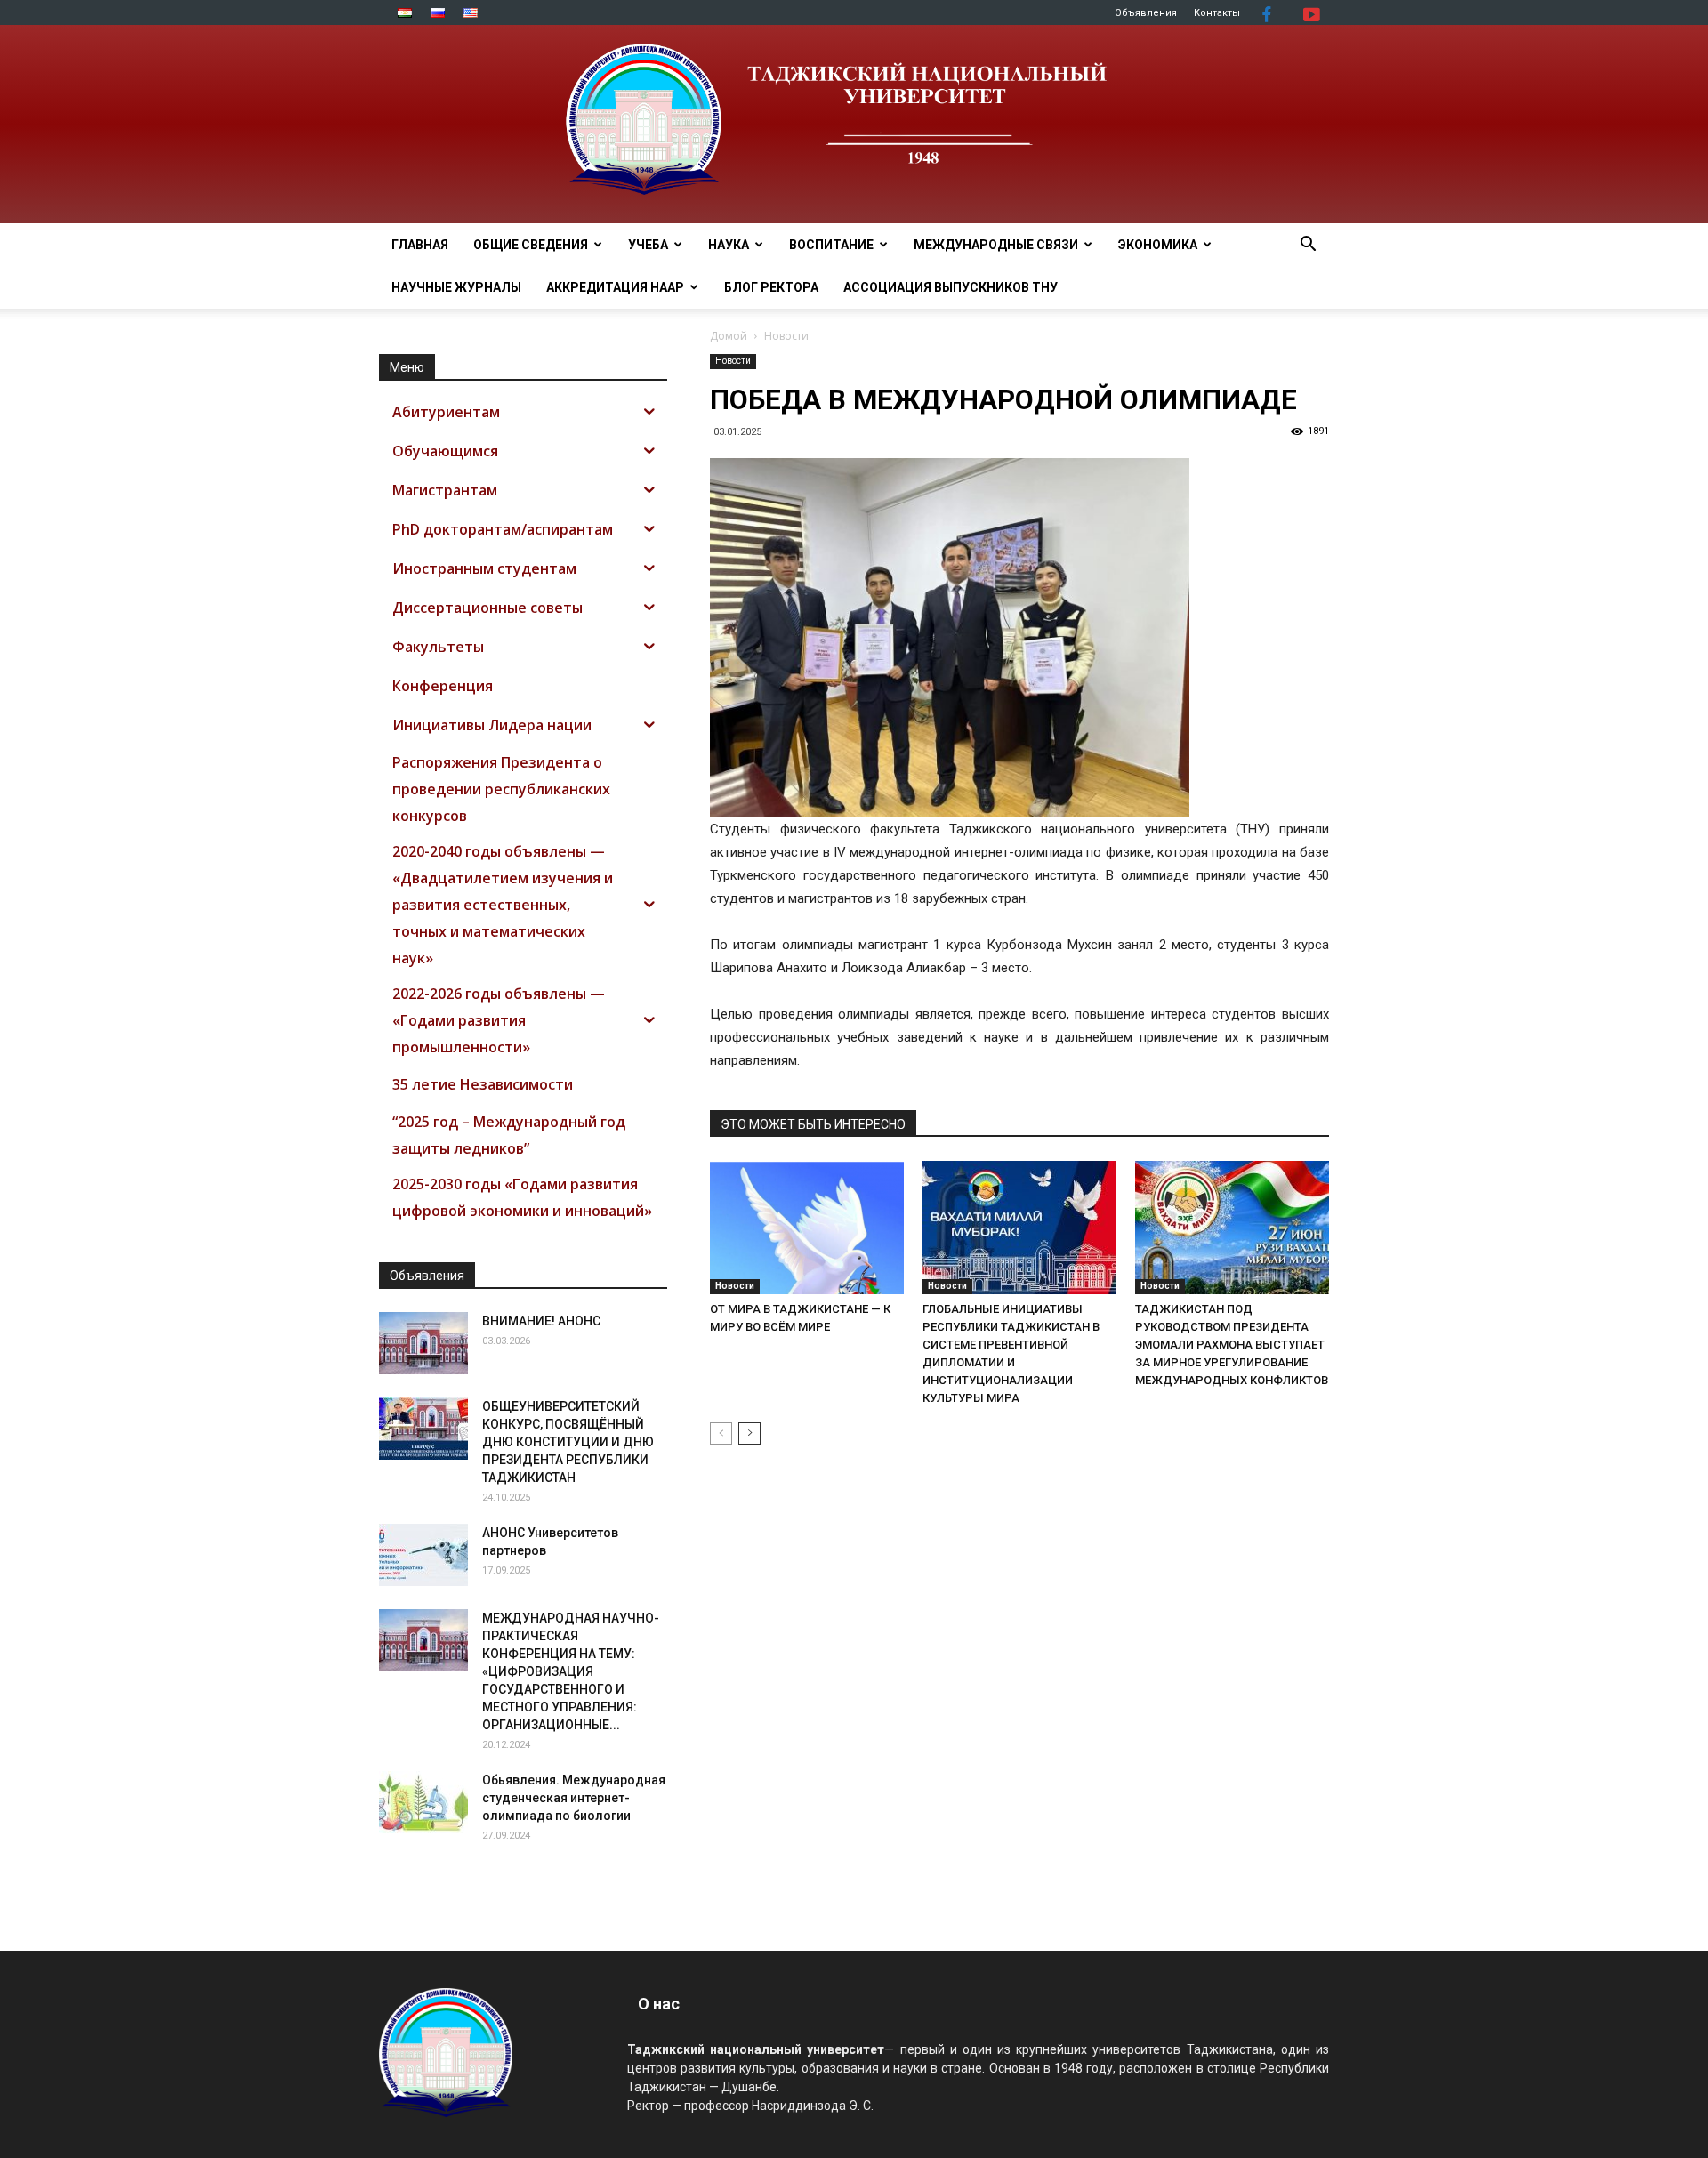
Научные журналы (456, 287)
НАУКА (729, 245)
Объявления (1146, 13)
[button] (1308, 246)
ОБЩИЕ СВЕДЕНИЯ (531, 245)
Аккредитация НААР (615, 287)
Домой (729, 336)
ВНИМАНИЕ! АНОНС (541, 1321)
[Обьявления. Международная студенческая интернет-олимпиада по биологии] (423, 1802)
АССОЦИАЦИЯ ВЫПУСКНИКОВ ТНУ (951, 287)
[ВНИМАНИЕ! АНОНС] (423, 1343)
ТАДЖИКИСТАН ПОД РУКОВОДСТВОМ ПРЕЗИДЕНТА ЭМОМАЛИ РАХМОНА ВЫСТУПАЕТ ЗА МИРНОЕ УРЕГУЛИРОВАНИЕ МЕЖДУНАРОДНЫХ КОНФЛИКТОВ (1232, 1345)
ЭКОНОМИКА (1158, 245)
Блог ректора (771, 287)
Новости (733, 361)
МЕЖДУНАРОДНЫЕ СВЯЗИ (996, 245)
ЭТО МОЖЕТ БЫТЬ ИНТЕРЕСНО (813, 1124)
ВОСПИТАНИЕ (831, 245)
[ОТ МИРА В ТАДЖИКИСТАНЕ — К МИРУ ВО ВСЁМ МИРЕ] (807, 1228)
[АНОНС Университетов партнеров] (423, 1555)
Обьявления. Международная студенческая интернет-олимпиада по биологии (574, 1798)
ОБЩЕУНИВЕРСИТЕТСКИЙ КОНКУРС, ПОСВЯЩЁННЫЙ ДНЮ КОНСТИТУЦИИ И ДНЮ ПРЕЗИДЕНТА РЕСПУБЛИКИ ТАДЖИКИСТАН (568, 1442)
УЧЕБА (648, 245)
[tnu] (854, 124)
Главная (420, 245)
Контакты (1217, 13)
